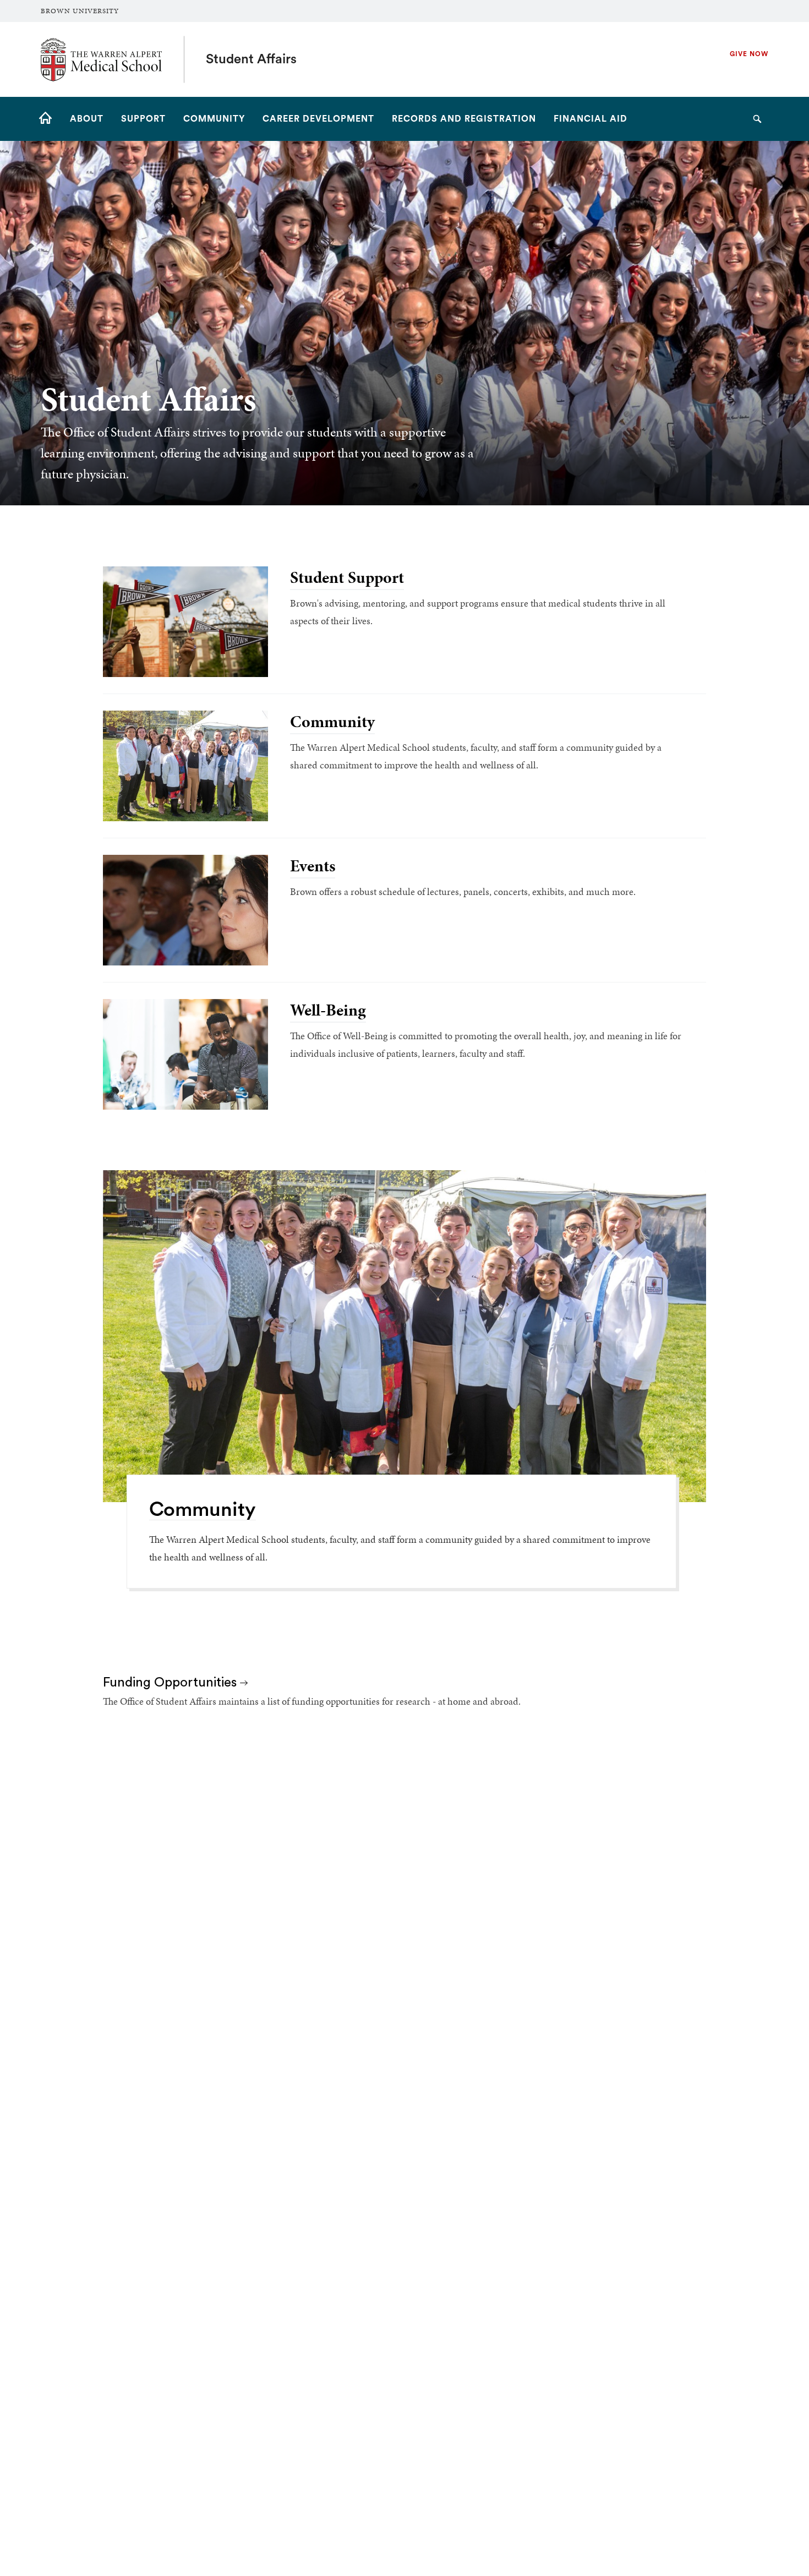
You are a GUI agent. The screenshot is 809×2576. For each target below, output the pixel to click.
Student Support (347, 577)
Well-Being (328, 1010)
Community (332, 722)
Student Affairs (251, 59)
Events (313, 866)
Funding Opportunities (171, 1683)
